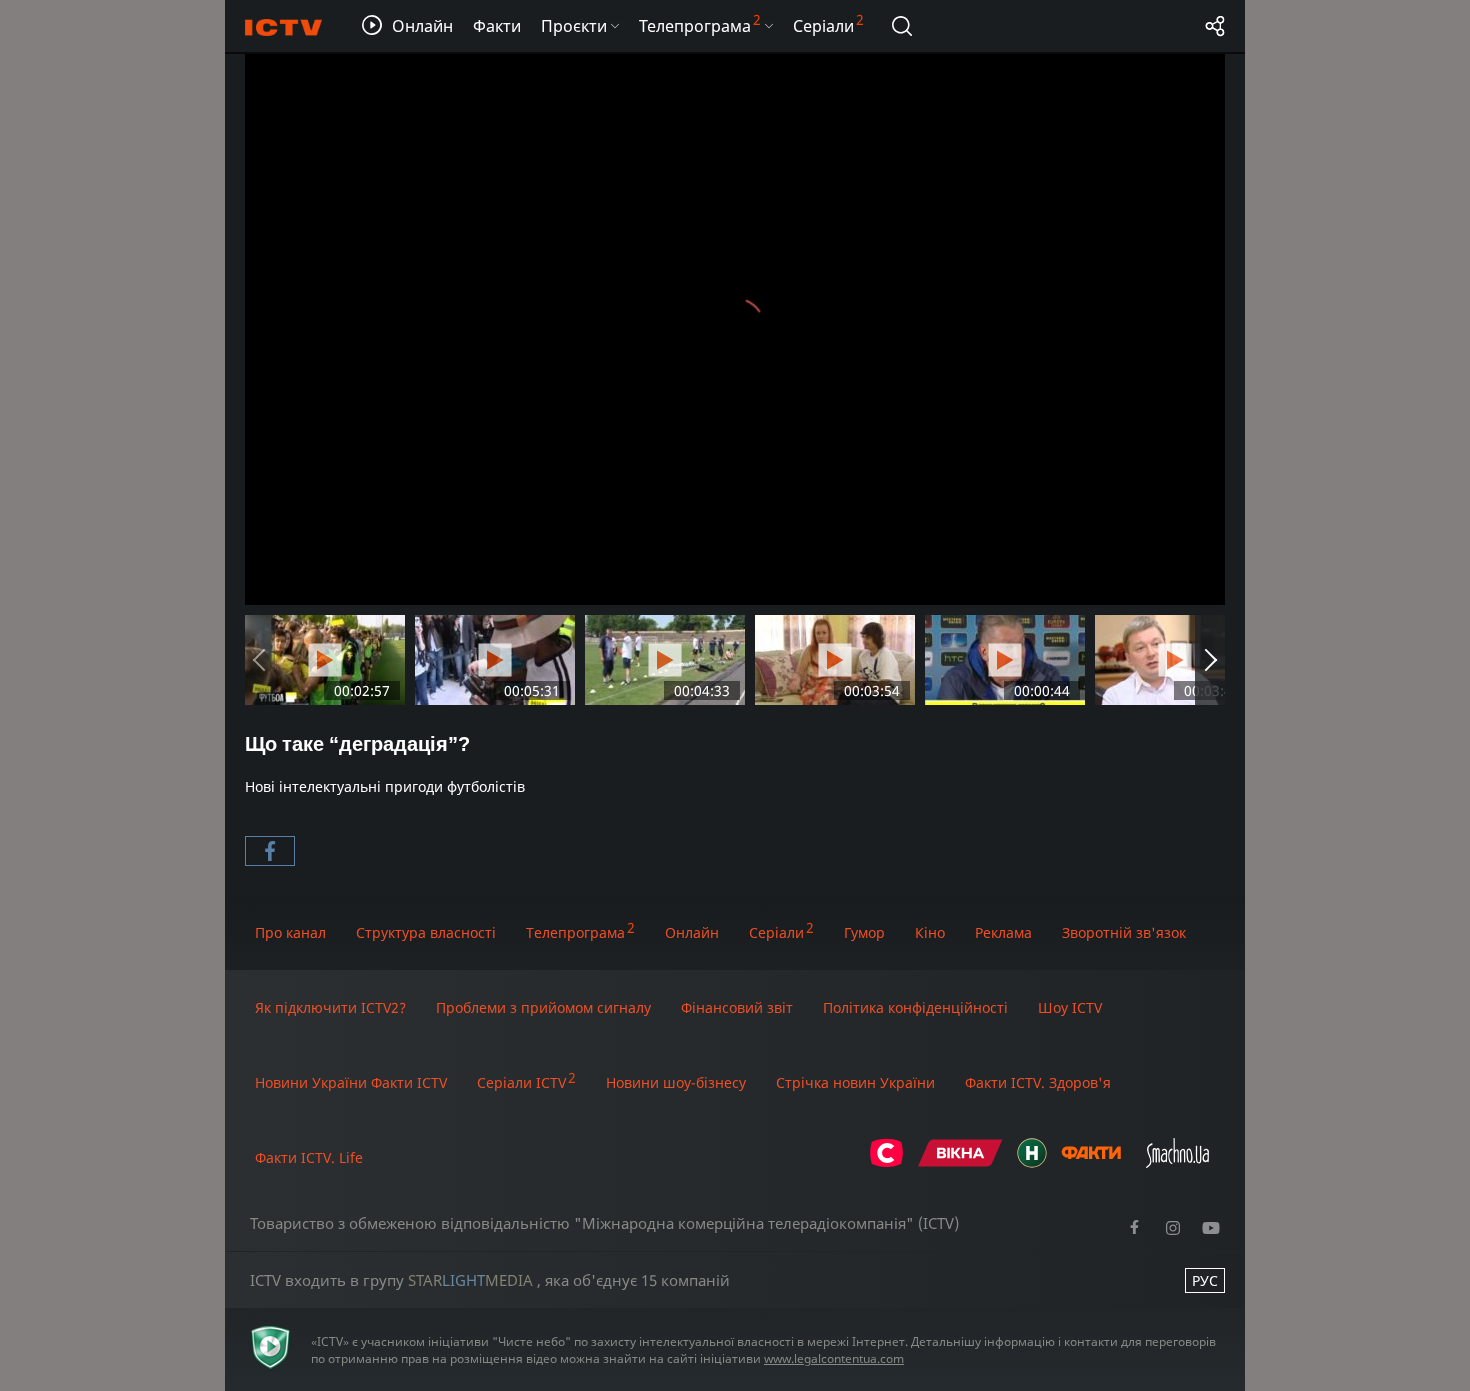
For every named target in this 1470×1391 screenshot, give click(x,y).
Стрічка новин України (855, 1082)
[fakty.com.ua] (1091, 1162)
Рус (1205, 1280)
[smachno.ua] (1177, 1162)
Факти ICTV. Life (309, 1157)
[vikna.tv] (960, 1162)
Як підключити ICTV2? (330, 1007)
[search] (902, 26)
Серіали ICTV (521, 1082)
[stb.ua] (886, 1162)
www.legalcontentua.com (834, 1358)
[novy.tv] (1032, 1162)
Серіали (776, 932)
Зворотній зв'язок (1124, 932)
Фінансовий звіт (737, 1007)
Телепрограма (575, 932)
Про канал (290, 932)
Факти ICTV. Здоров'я (1038, 1082)
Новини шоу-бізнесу (676, 1082)
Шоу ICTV (1070, 1007)
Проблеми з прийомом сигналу (543, 1007)
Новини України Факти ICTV (351, 1082)
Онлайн (692, 932)
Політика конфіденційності (915, 1007)
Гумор (864, 932)
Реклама (1003, 932)
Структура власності (426, 932)
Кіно (930, 932)
